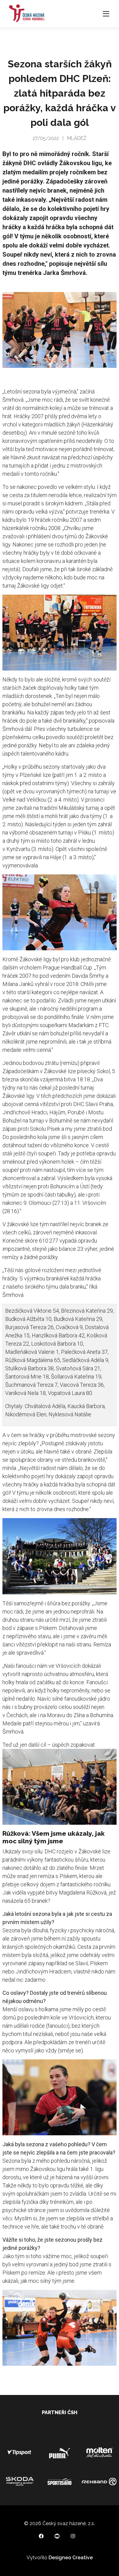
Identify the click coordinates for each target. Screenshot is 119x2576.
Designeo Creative (71, 2558)
